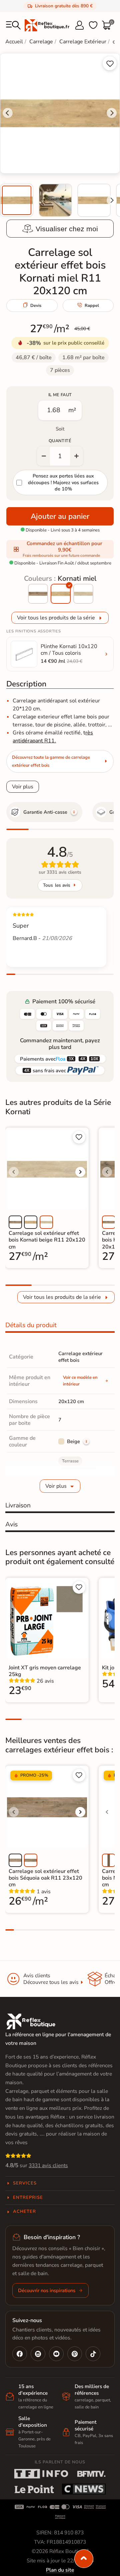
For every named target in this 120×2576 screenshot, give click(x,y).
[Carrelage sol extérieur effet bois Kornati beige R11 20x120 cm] (83, 594)
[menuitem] (17, 200)
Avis (11, 1524)
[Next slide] (112, 200)
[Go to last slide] (8, 113)
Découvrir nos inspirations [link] (47, 2290)
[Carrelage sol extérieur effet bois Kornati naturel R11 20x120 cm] (38, 594)
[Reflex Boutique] (47, 25)
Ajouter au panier (60, 516)
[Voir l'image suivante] (80, 1172)
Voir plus (23, 787)
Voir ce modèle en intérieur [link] (80, 1381)
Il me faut (60, 395)
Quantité (60, 441)
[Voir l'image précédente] (14, 1172)
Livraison (18, 1505)
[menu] (13, 25)
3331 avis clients (48, 2165)
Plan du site (60, 2570)
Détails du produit (31, 1325)
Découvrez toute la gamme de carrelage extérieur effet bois (51, 761)
